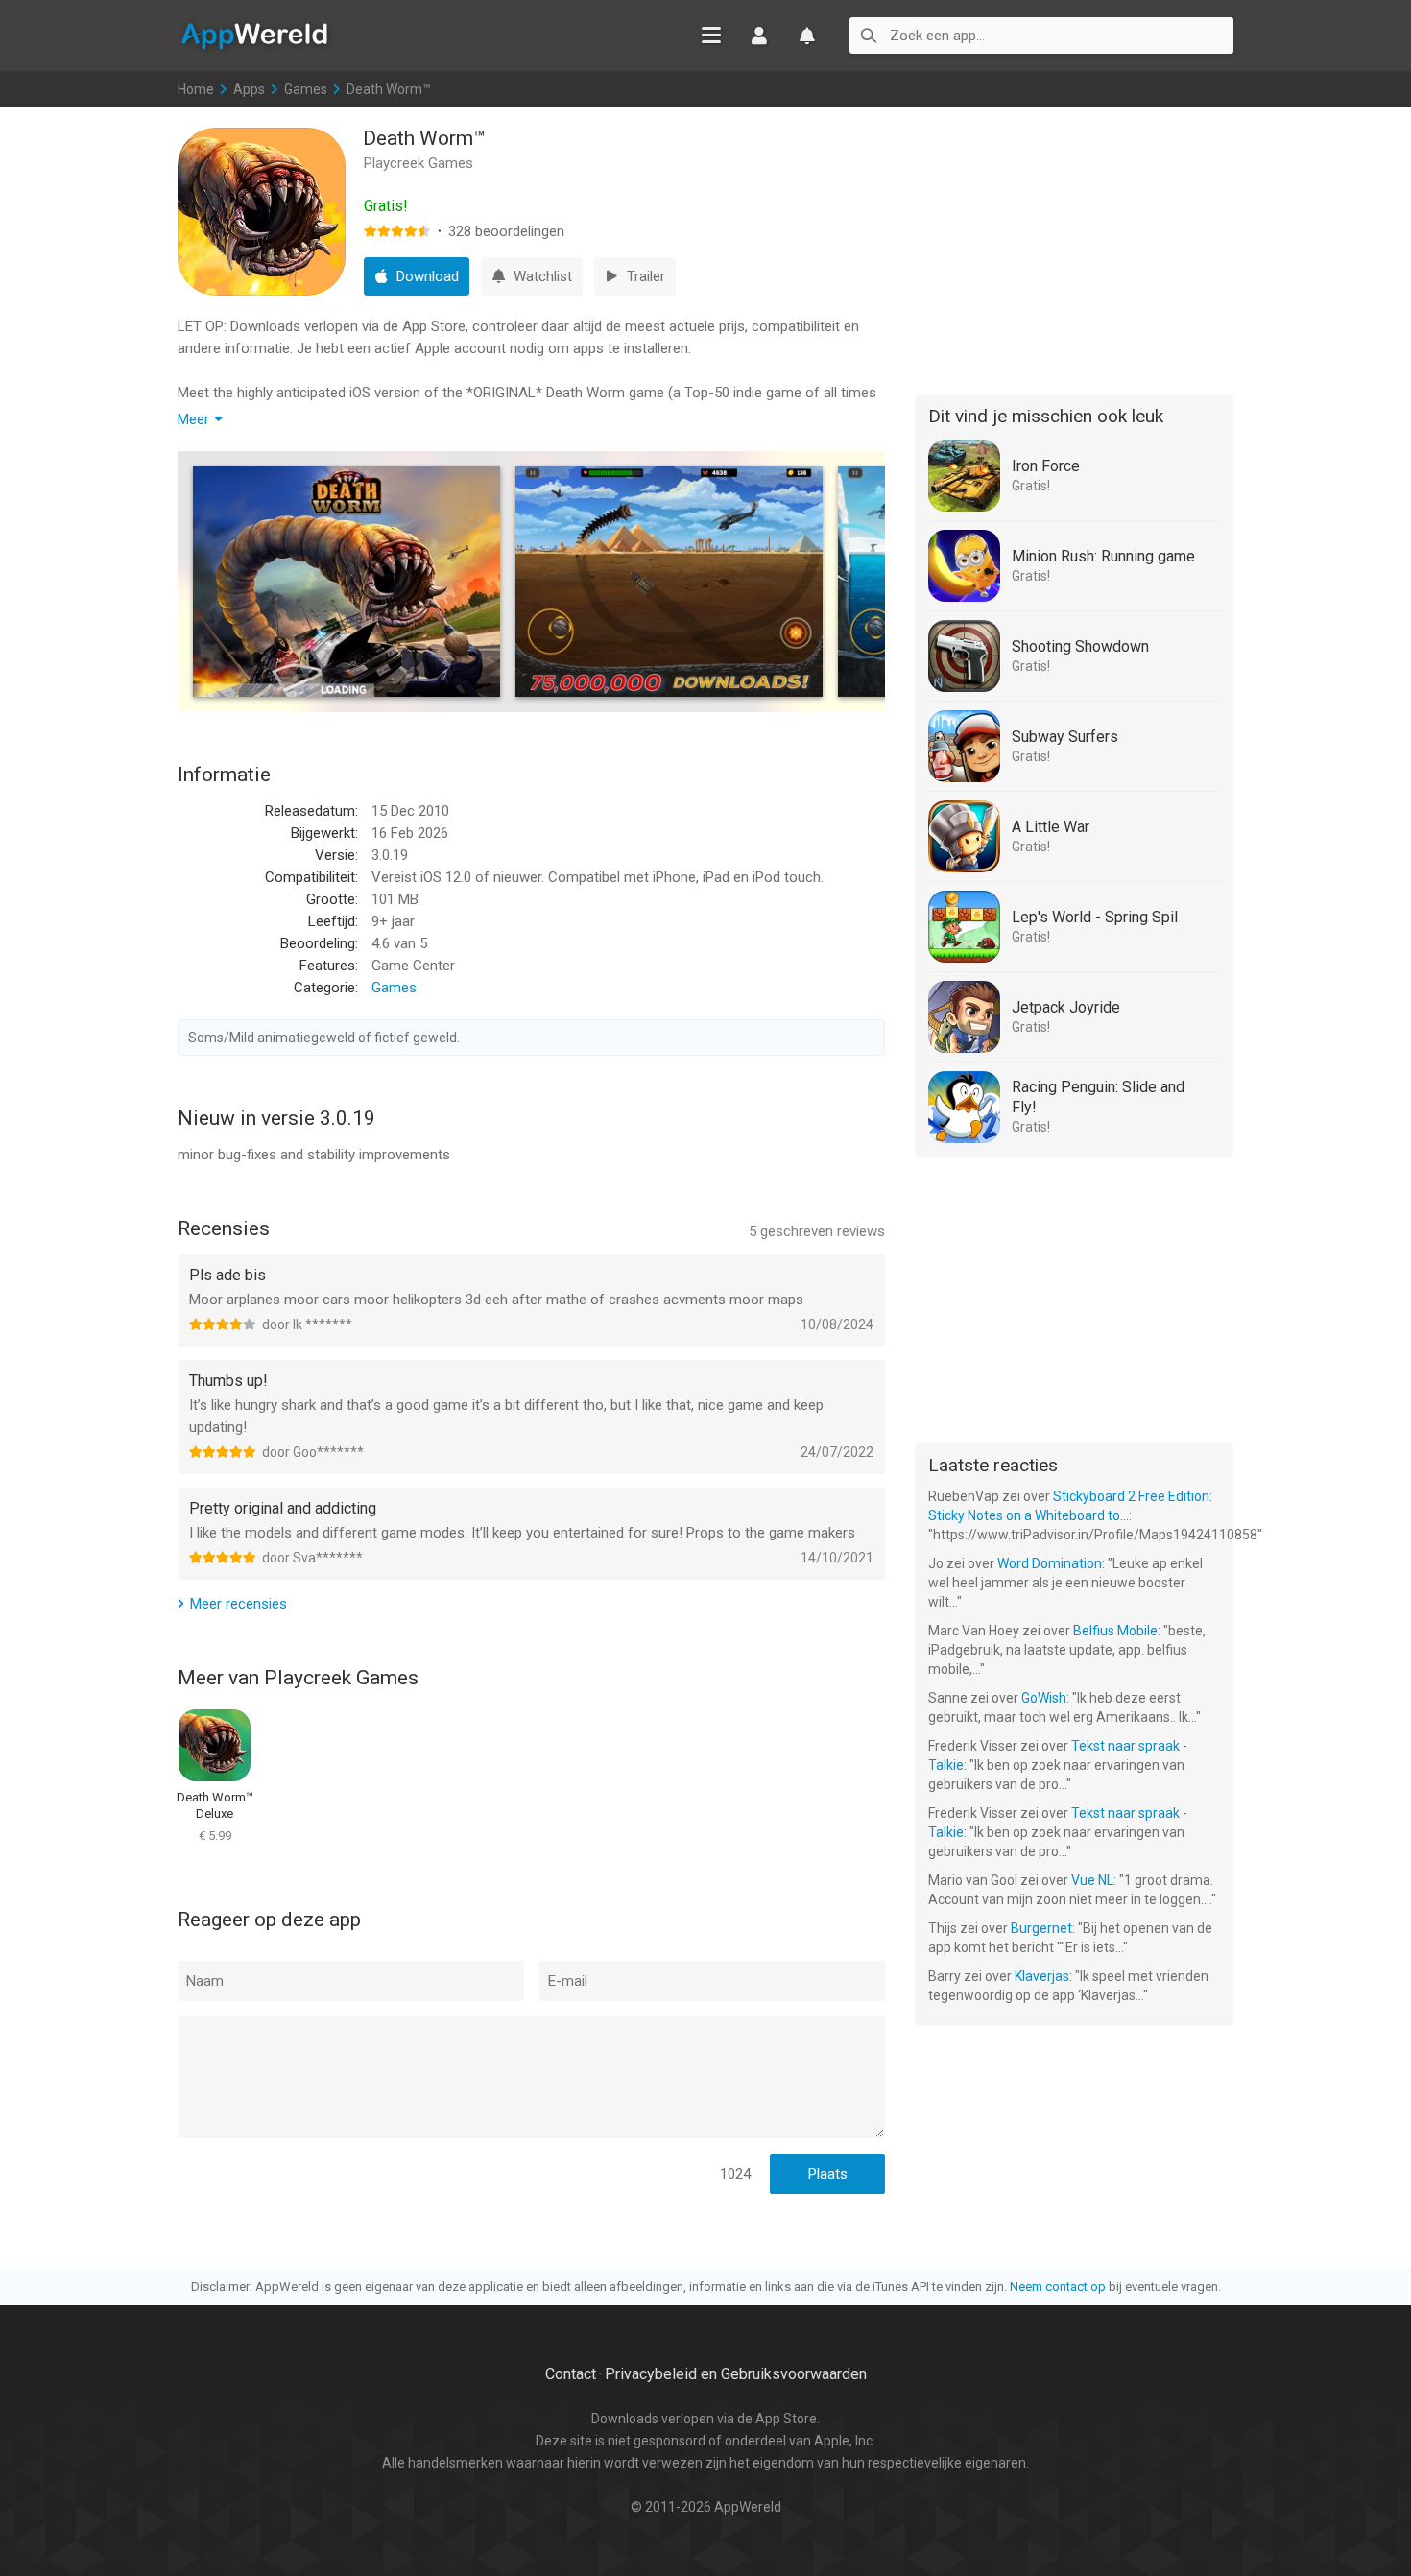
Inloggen (759, 36)
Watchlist (807, 36)
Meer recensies (239, 1604)
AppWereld (254, 35)
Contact (571, 2374)
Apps (249, 89)
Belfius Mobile (1115, 1631)
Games (306, 89)
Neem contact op (1058, 2287)
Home (196, 89)
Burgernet (1041, 1928)
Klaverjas (1042, 1976)
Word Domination (1050, 1563)
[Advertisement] (1074, 248)
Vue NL (1092, 1880)
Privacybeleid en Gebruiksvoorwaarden (736, 2374)
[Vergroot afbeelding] (347, 582)
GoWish (1044, 1698)
